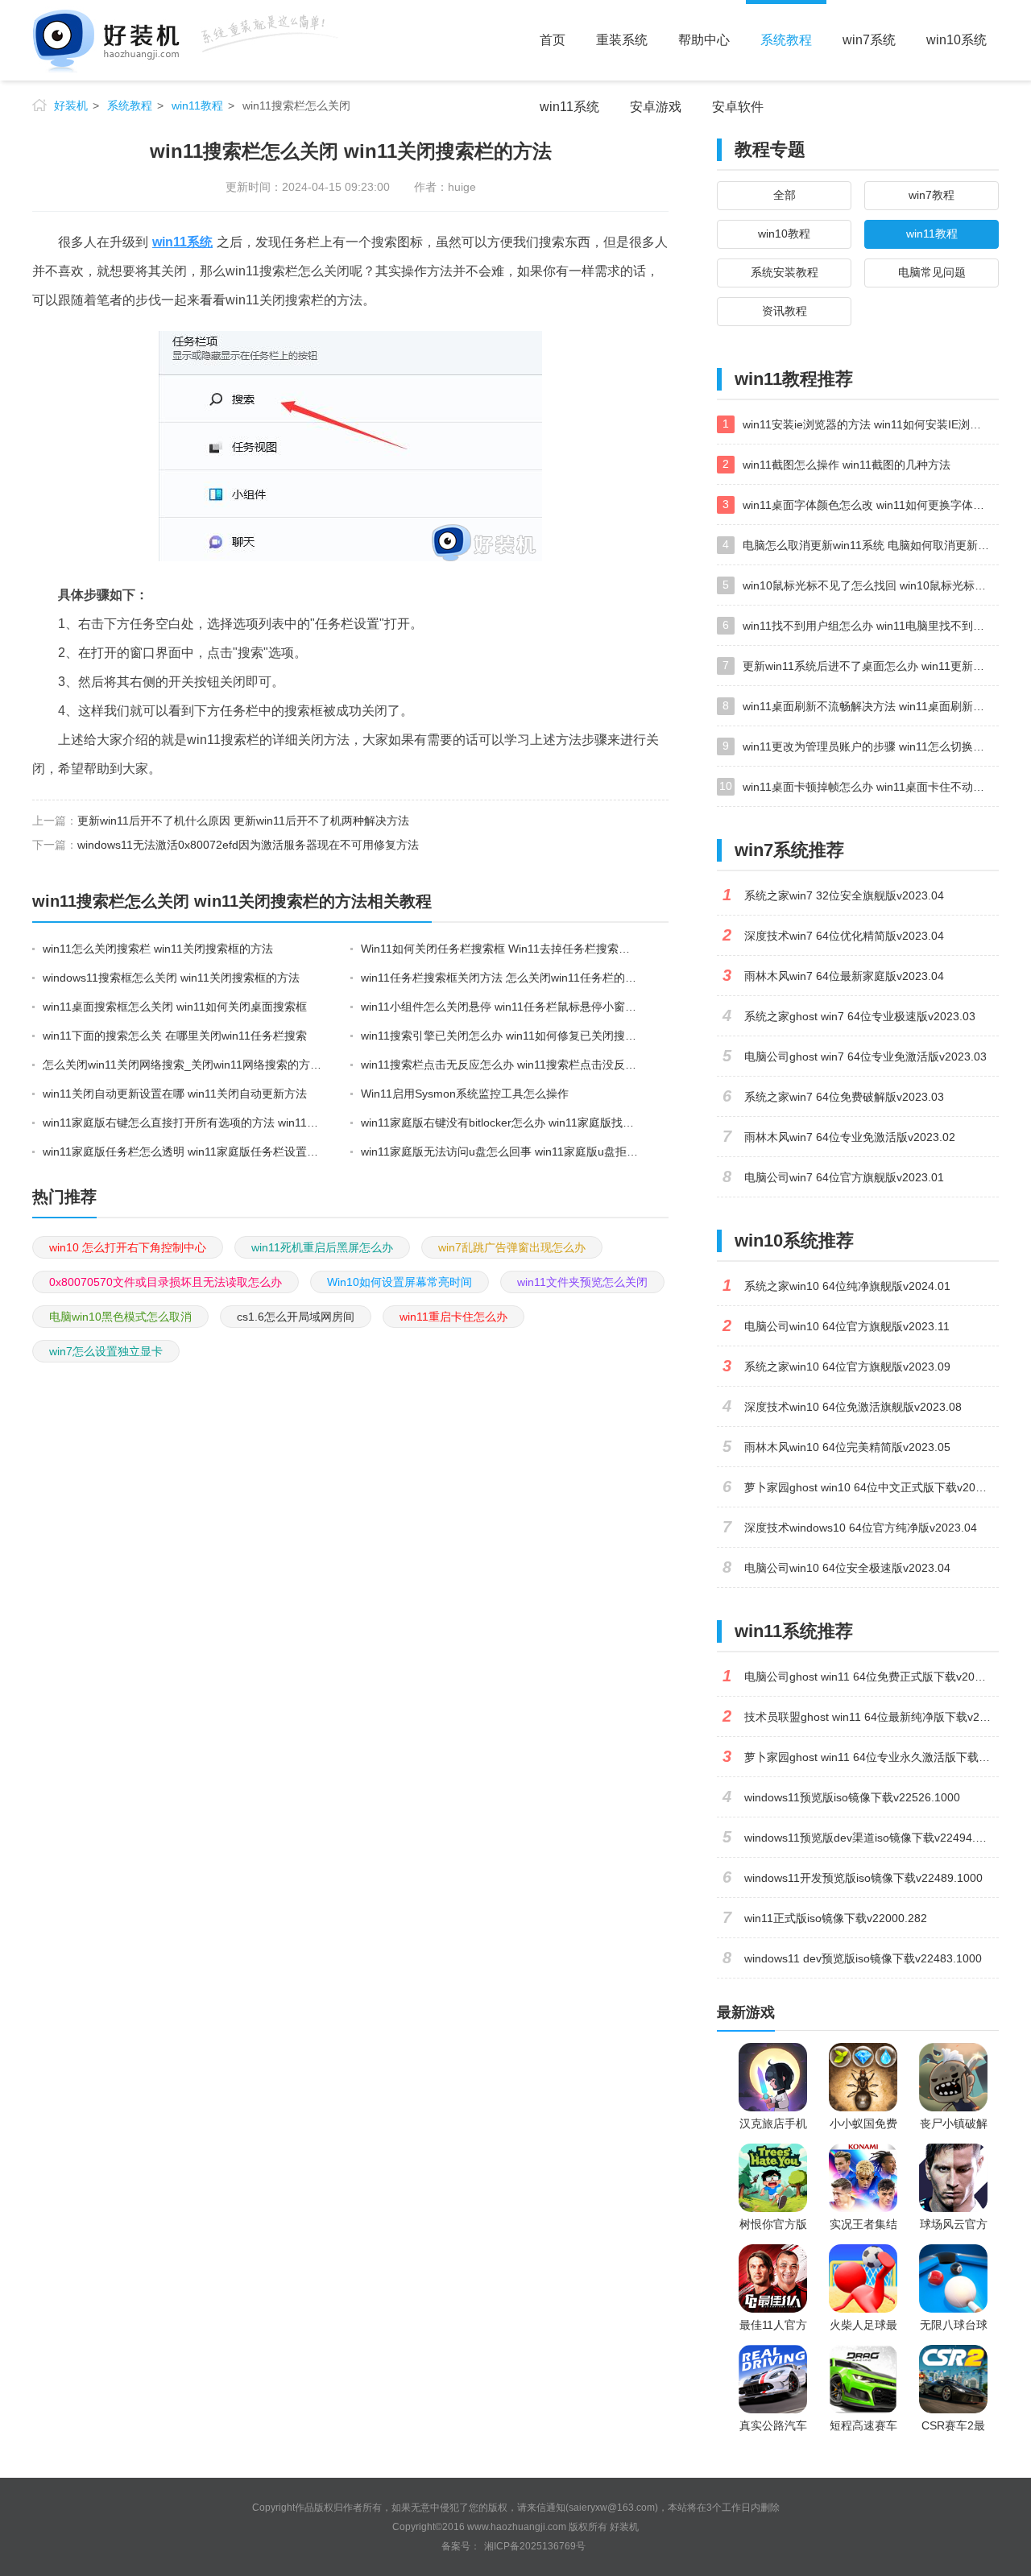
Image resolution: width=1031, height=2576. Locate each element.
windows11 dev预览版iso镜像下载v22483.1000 (863, 1958)
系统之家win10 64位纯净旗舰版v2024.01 (847, 1286)
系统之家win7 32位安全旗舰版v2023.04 (844, 895)
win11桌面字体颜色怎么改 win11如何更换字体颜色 (869, 505)
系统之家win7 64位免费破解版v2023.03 (844, 1097)
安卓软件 (738, 107)
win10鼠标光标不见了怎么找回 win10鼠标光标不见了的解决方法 (871, 585)
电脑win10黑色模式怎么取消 (120, 1317)
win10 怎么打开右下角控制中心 (128, 1247)
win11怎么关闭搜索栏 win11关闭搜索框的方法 (158, 949)
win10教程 (784, 234)
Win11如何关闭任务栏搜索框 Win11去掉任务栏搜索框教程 (501, 949)
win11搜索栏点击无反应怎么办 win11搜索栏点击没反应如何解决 (501, 1065)
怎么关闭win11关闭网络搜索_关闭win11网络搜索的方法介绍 (183, 1065)
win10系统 (956, 40)
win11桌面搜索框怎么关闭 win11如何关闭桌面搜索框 (175, 1007)
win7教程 (932, 195)
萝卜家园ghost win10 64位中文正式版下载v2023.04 (872, 1487)
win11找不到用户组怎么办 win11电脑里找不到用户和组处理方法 (871, 626)
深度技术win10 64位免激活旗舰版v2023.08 (853, 1407)
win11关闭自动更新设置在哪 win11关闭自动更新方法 (175, 1094)
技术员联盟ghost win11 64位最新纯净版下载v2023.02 (872, 1717)
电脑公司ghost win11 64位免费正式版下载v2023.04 (872, 1677)
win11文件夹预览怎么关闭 (582, 1282)
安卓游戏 (656, 107)
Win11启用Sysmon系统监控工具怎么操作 (465, 1094)
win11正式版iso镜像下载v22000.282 (836, 1918)
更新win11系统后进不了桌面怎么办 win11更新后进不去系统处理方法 (871, 666)
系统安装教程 (785, 272)
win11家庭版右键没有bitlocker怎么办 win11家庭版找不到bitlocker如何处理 (501, 1123)
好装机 (71, 105)
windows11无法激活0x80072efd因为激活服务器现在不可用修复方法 (248, 845)
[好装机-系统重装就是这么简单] (185, 40)
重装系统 (622, 40)
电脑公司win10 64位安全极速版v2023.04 (847, 1568)
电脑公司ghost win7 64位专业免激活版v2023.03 (865, 1056)
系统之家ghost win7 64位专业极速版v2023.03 (860, 1016)
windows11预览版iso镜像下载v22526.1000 (852, 1797)
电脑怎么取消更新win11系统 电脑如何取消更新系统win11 (871, 545)
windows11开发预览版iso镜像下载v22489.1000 (863, 1878)
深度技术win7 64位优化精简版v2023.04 (844, 936)
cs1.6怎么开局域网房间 (296, 1317)
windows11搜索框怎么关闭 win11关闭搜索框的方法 (171, 978)
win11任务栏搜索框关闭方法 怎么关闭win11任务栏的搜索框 (501, 978)
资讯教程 (785, 311)
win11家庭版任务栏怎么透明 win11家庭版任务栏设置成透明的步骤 (183, 1152)
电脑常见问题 (932, 272)
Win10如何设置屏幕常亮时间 (400, 1282)
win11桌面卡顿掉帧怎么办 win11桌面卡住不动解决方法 (871, 787)
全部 (785, 195)
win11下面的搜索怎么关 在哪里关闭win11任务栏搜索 (175, 1036)
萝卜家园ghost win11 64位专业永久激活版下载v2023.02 (872, 1757)
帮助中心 (704, 40)
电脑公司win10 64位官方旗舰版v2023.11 (847, 1326)
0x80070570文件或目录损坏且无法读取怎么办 (166, 1282)
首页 (553, 40)
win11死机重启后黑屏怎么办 (322, 1247)
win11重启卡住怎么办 (453, 1317)
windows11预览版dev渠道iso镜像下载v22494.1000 (872, 1838)
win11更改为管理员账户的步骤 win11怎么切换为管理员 (871, 746)
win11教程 (197, 105)
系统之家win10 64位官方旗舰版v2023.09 (847, 1367)
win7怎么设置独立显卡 (106, 1351)
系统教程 (786, 40)
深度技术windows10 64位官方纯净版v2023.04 (861, 1528)
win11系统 (569, 107)
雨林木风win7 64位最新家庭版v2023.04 (844, 976)
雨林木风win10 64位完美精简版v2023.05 (847, 1447)
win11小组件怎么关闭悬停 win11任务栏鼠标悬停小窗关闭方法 (501, 1007)
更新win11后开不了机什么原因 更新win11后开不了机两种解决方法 (243, 821)
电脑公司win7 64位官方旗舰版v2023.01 (844, 1177)
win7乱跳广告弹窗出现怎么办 (512, 1247)
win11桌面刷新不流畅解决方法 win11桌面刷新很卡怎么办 (871, 706)
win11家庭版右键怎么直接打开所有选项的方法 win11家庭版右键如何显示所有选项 (183, 1123)
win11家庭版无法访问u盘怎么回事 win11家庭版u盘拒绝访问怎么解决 (501, 1152)
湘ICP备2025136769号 (535, 2546)
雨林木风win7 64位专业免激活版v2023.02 (850, 1137)
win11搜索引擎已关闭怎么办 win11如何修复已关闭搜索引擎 (501, 1036)
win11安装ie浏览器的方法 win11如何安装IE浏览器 (867, 424)
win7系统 (869, 40)
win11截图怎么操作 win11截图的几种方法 (847, 465)
